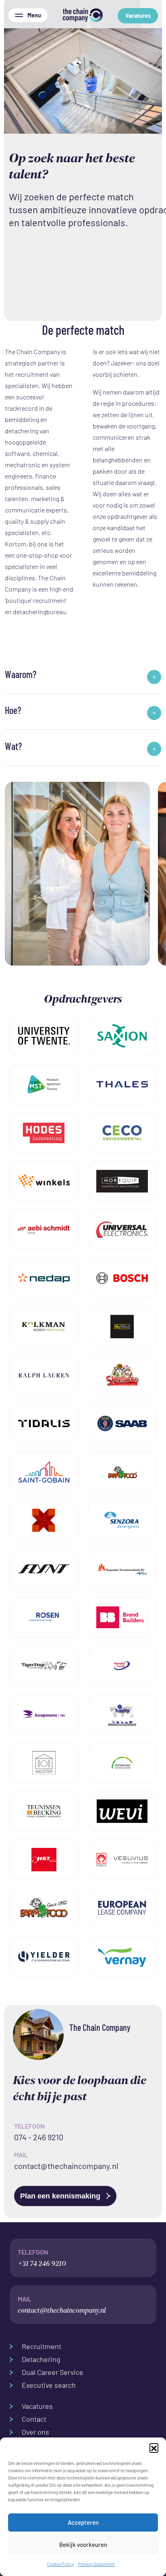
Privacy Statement (96, 2564)
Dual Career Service (53, 2372)
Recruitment (41, 2346)
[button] (154, 2448)
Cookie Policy (60, 2564)
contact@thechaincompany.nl (66, 2166)
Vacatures (138, 16)
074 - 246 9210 (39, 2137)
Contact (34, 2419)
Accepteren (83, 2522)
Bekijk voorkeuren (83, 2545)
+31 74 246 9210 (42, 2258)
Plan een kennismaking (61, 2196)
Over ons (35, 2432)
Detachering (41, 2359)
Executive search (49, 2385)
